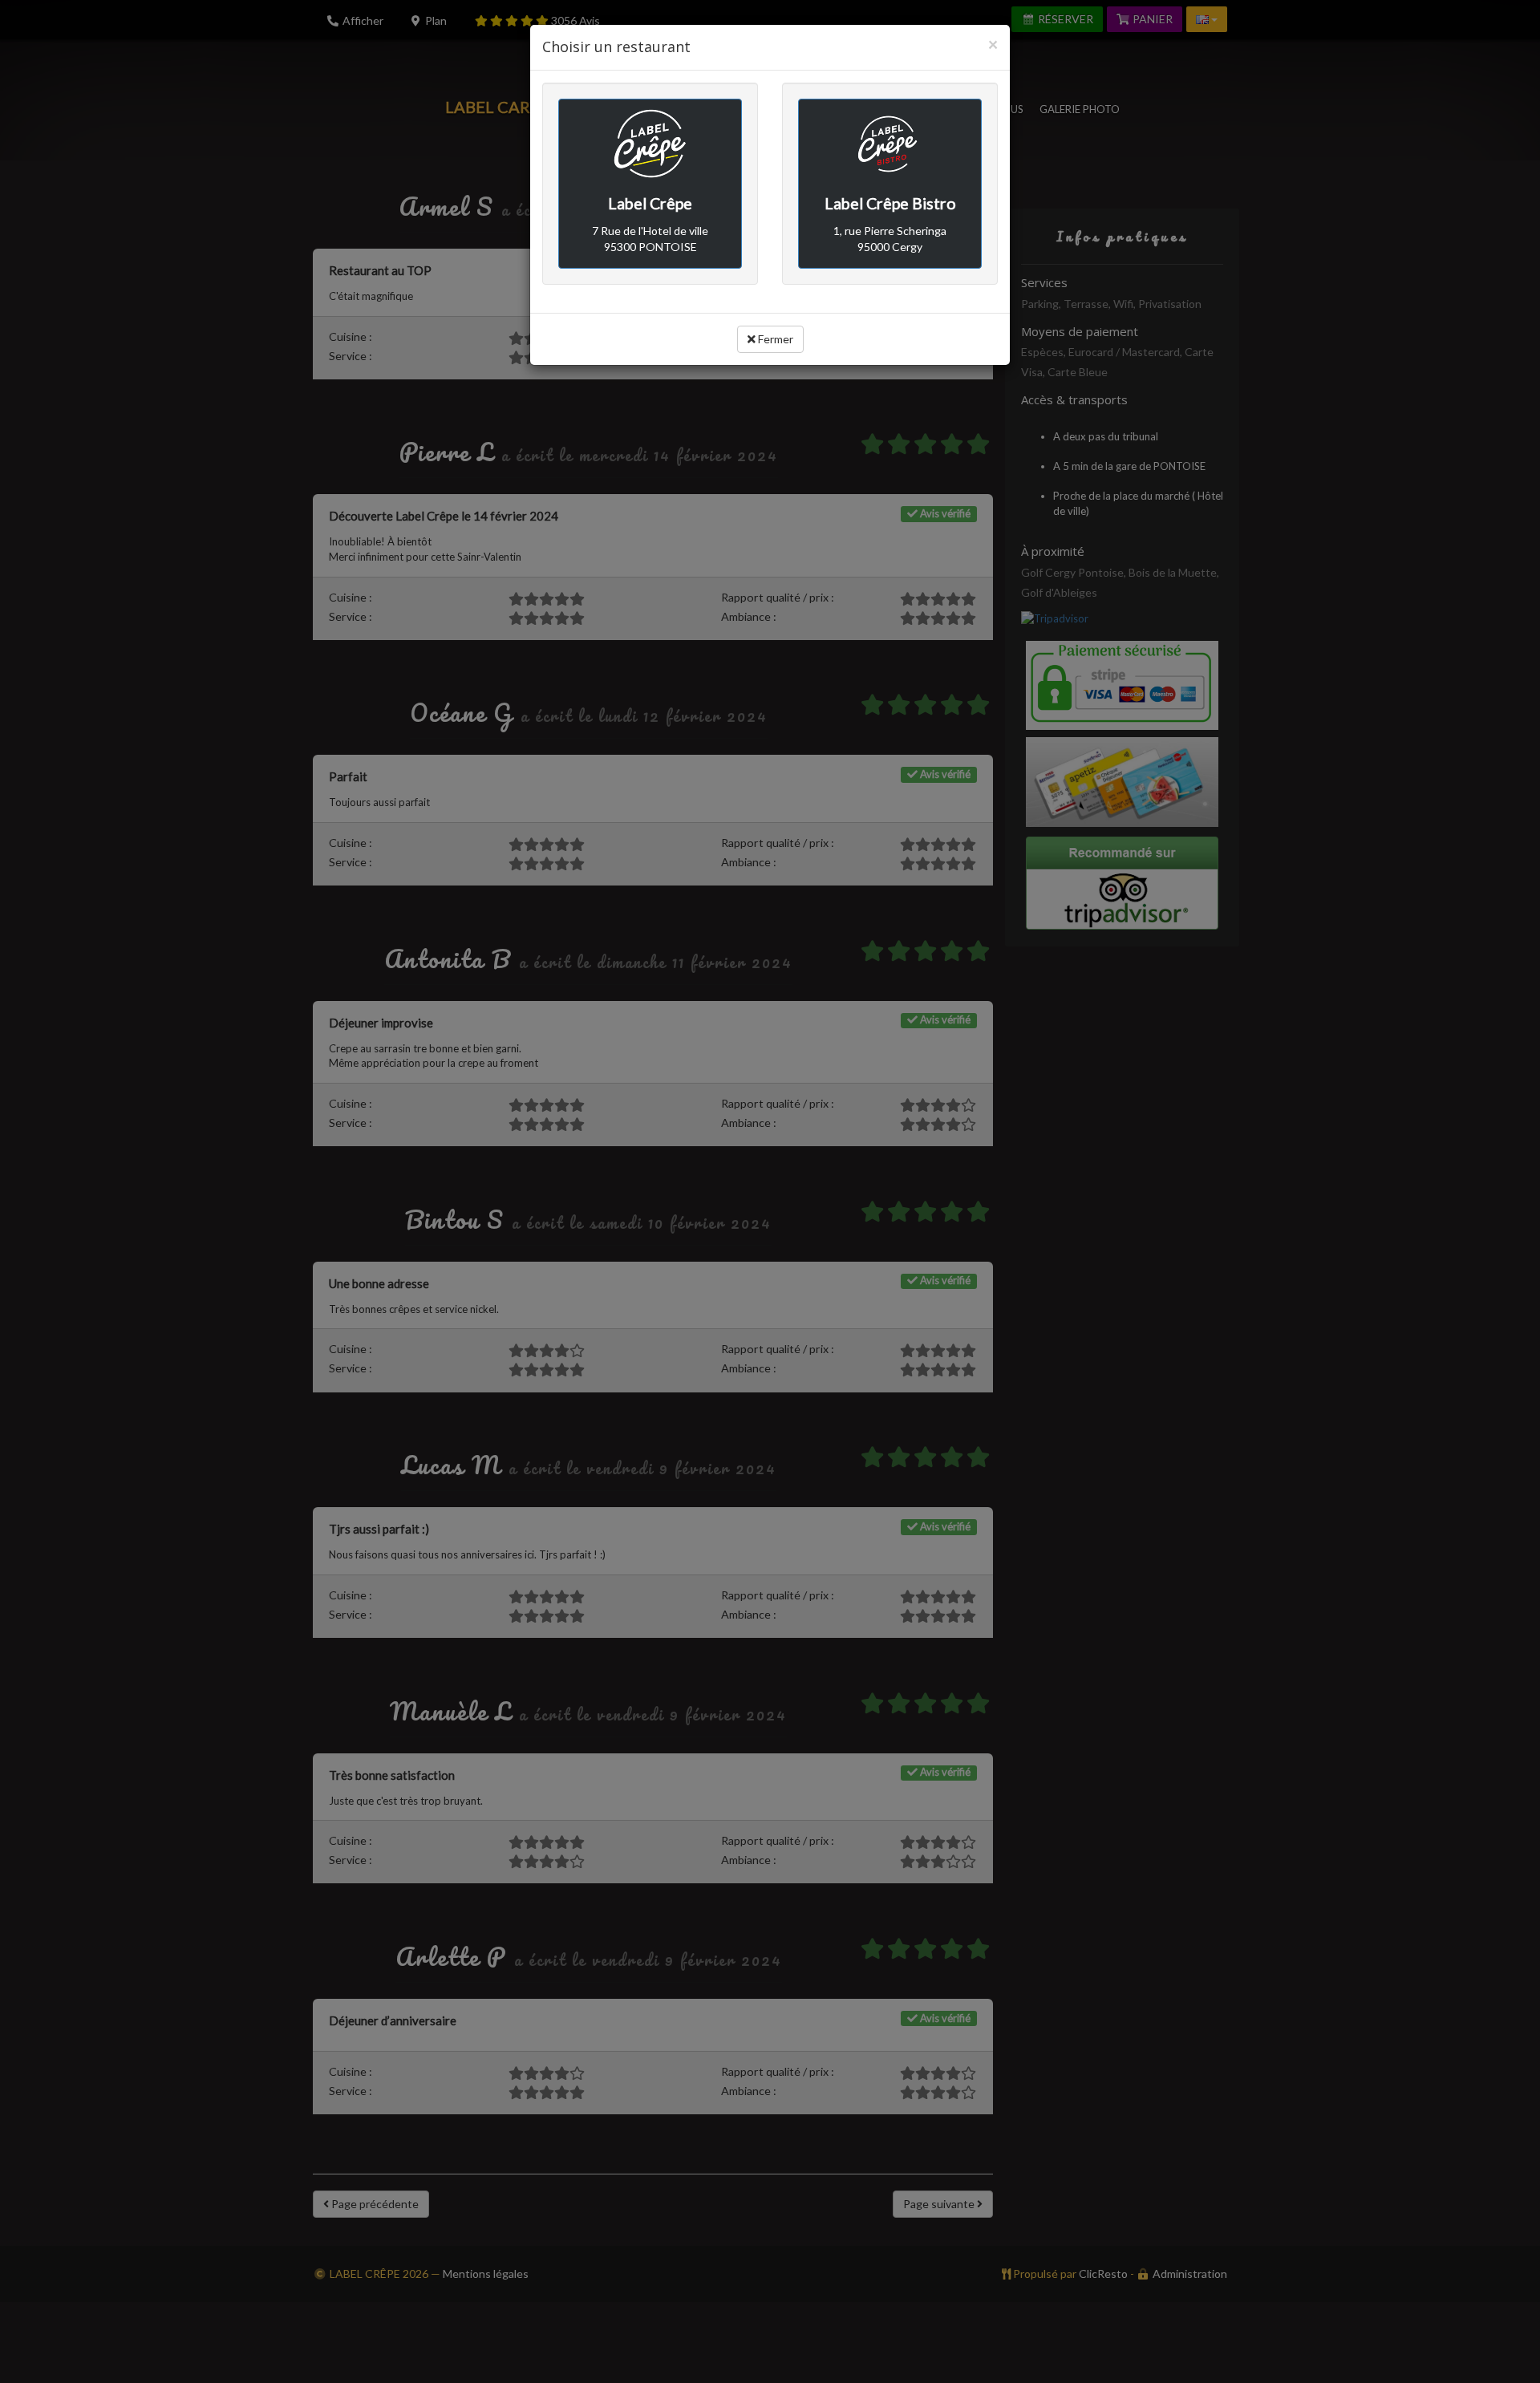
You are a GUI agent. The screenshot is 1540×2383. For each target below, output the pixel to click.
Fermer (774, 339)
